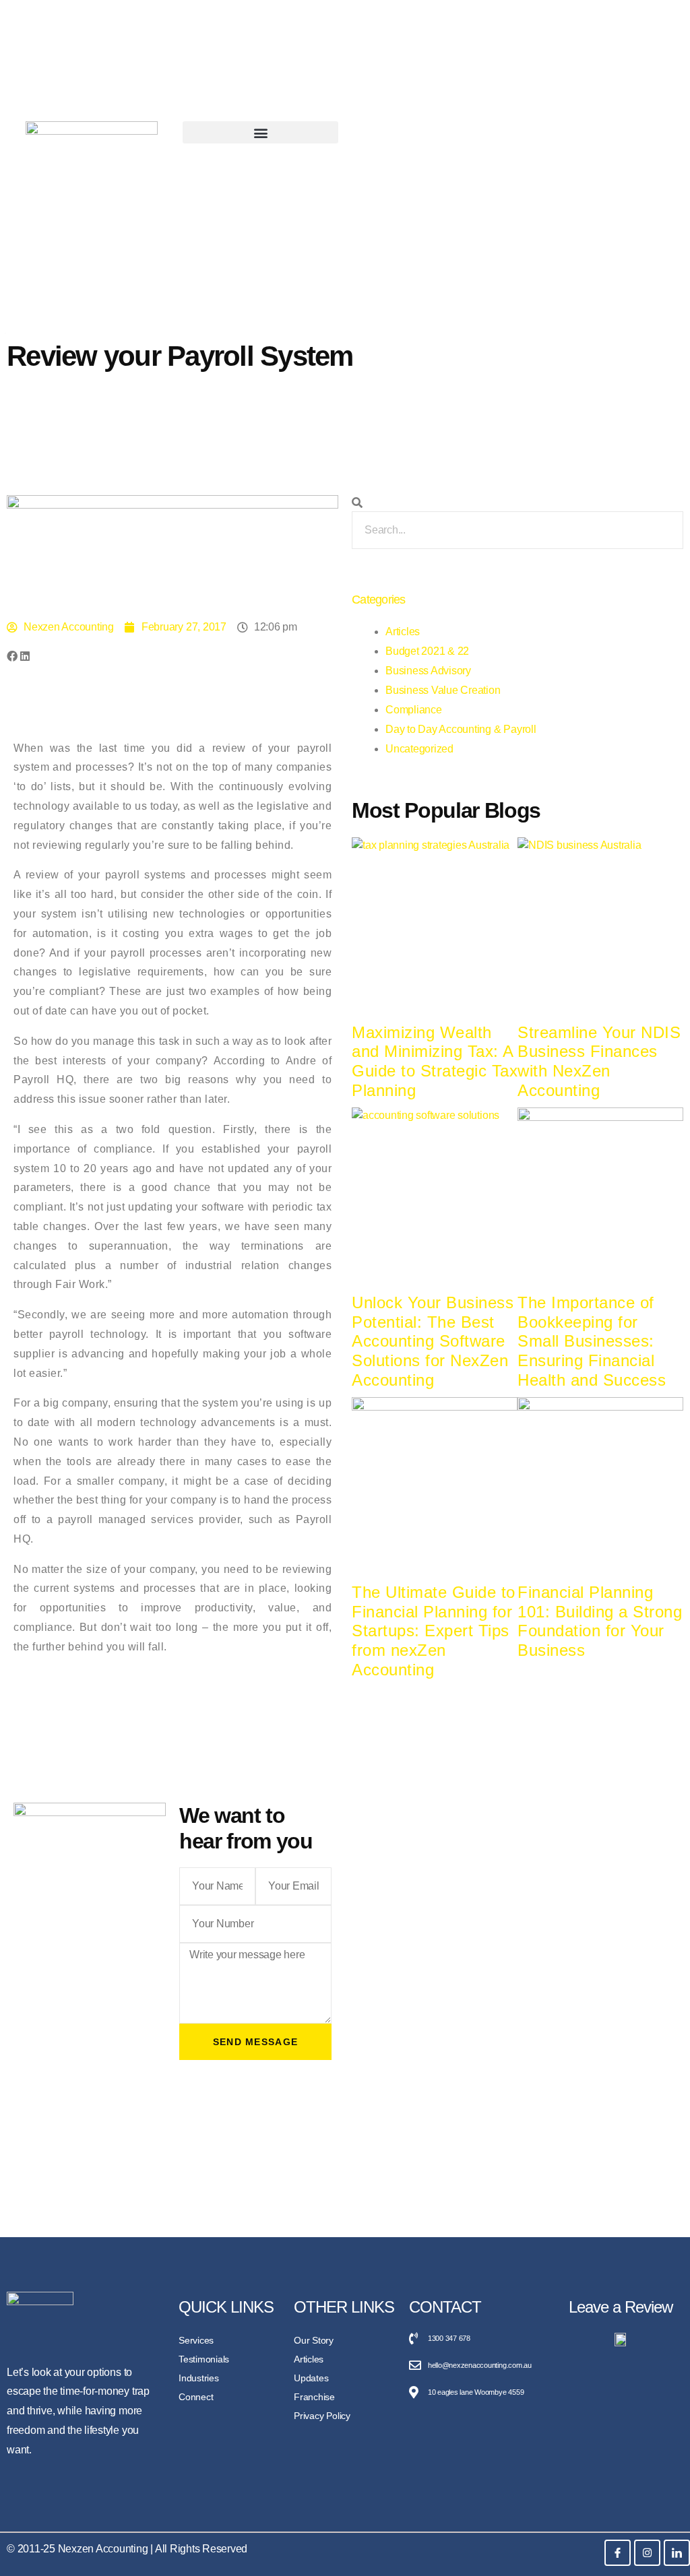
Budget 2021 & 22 (427, 651)
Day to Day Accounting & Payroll (461, 729)
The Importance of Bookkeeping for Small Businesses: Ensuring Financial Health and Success (592, 1341)
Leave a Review (621, 2307)
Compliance (414, 710)
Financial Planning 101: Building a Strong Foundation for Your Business (600, 1621)
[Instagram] (647, 2553)
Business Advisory (428, 671)
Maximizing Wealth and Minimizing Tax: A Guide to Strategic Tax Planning (435, 1061)
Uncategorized (419, 749)
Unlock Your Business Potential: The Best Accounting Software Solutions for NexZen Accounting (433, 1341)
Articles (403, 632)
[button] (260, 132)
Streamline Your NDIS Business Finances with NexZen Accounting (599, 1061)
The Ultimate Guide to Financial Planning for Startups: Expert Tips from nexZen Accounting (434, 1631)
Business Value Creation (443, 690)
